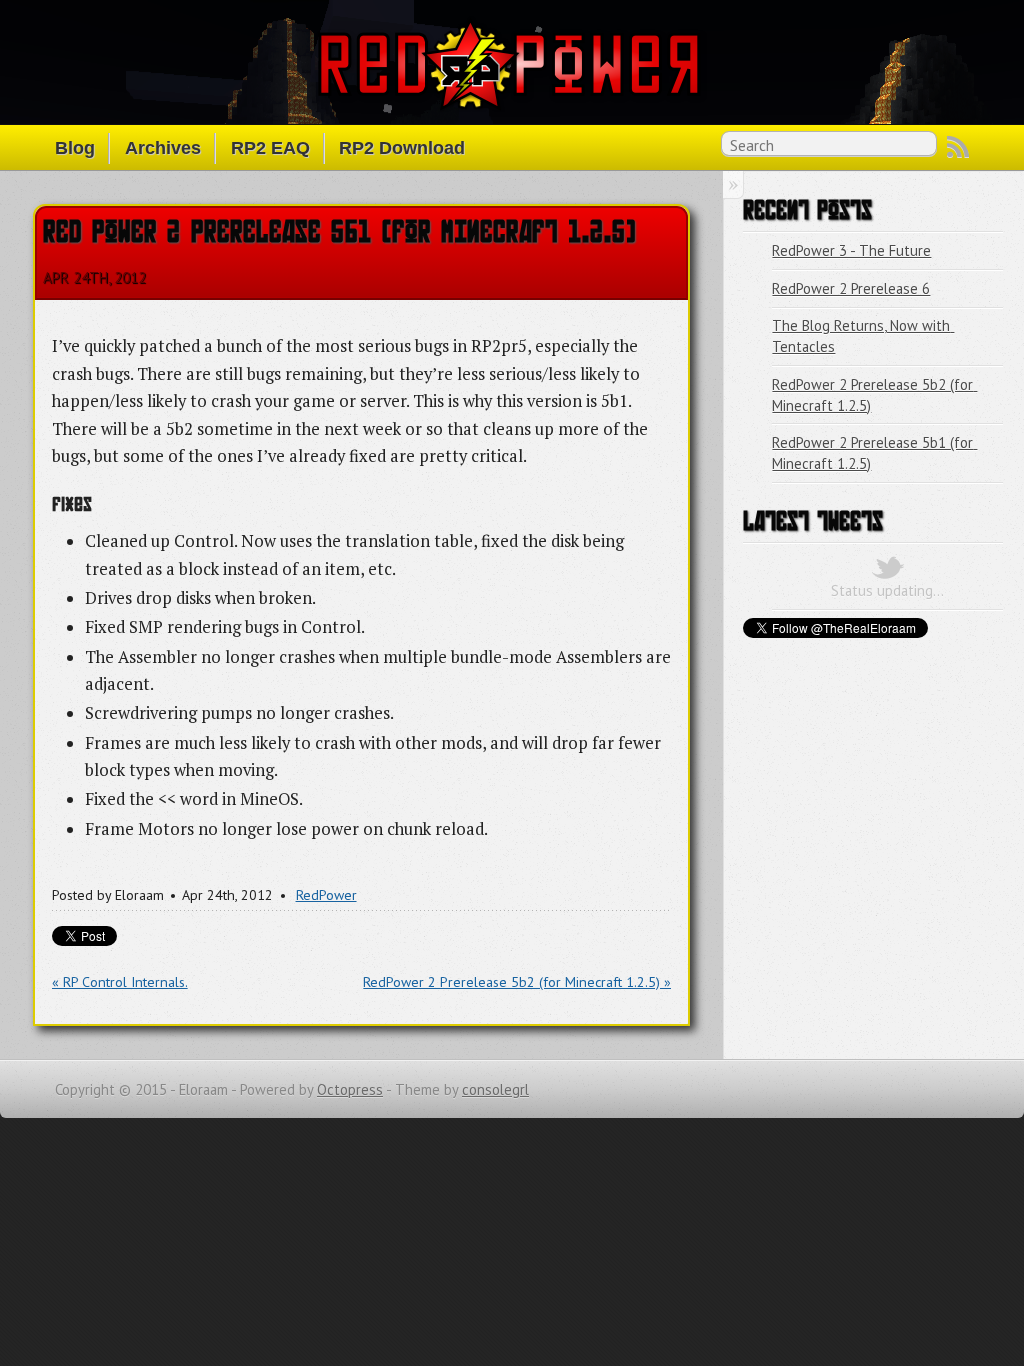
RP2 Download (402, 148)
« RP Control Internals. (120, 982)
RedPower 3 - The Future (851, 250)
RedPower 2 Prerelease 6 (851, 288)
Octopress (350, 1089)
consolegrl (495, 1089)
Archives (163, 148)
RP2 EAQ (270, 148)
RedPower (326, 895)
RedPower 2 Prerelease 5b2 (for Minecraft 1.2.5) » (517, 982)
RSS (958, 147)
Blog (75, 148)
